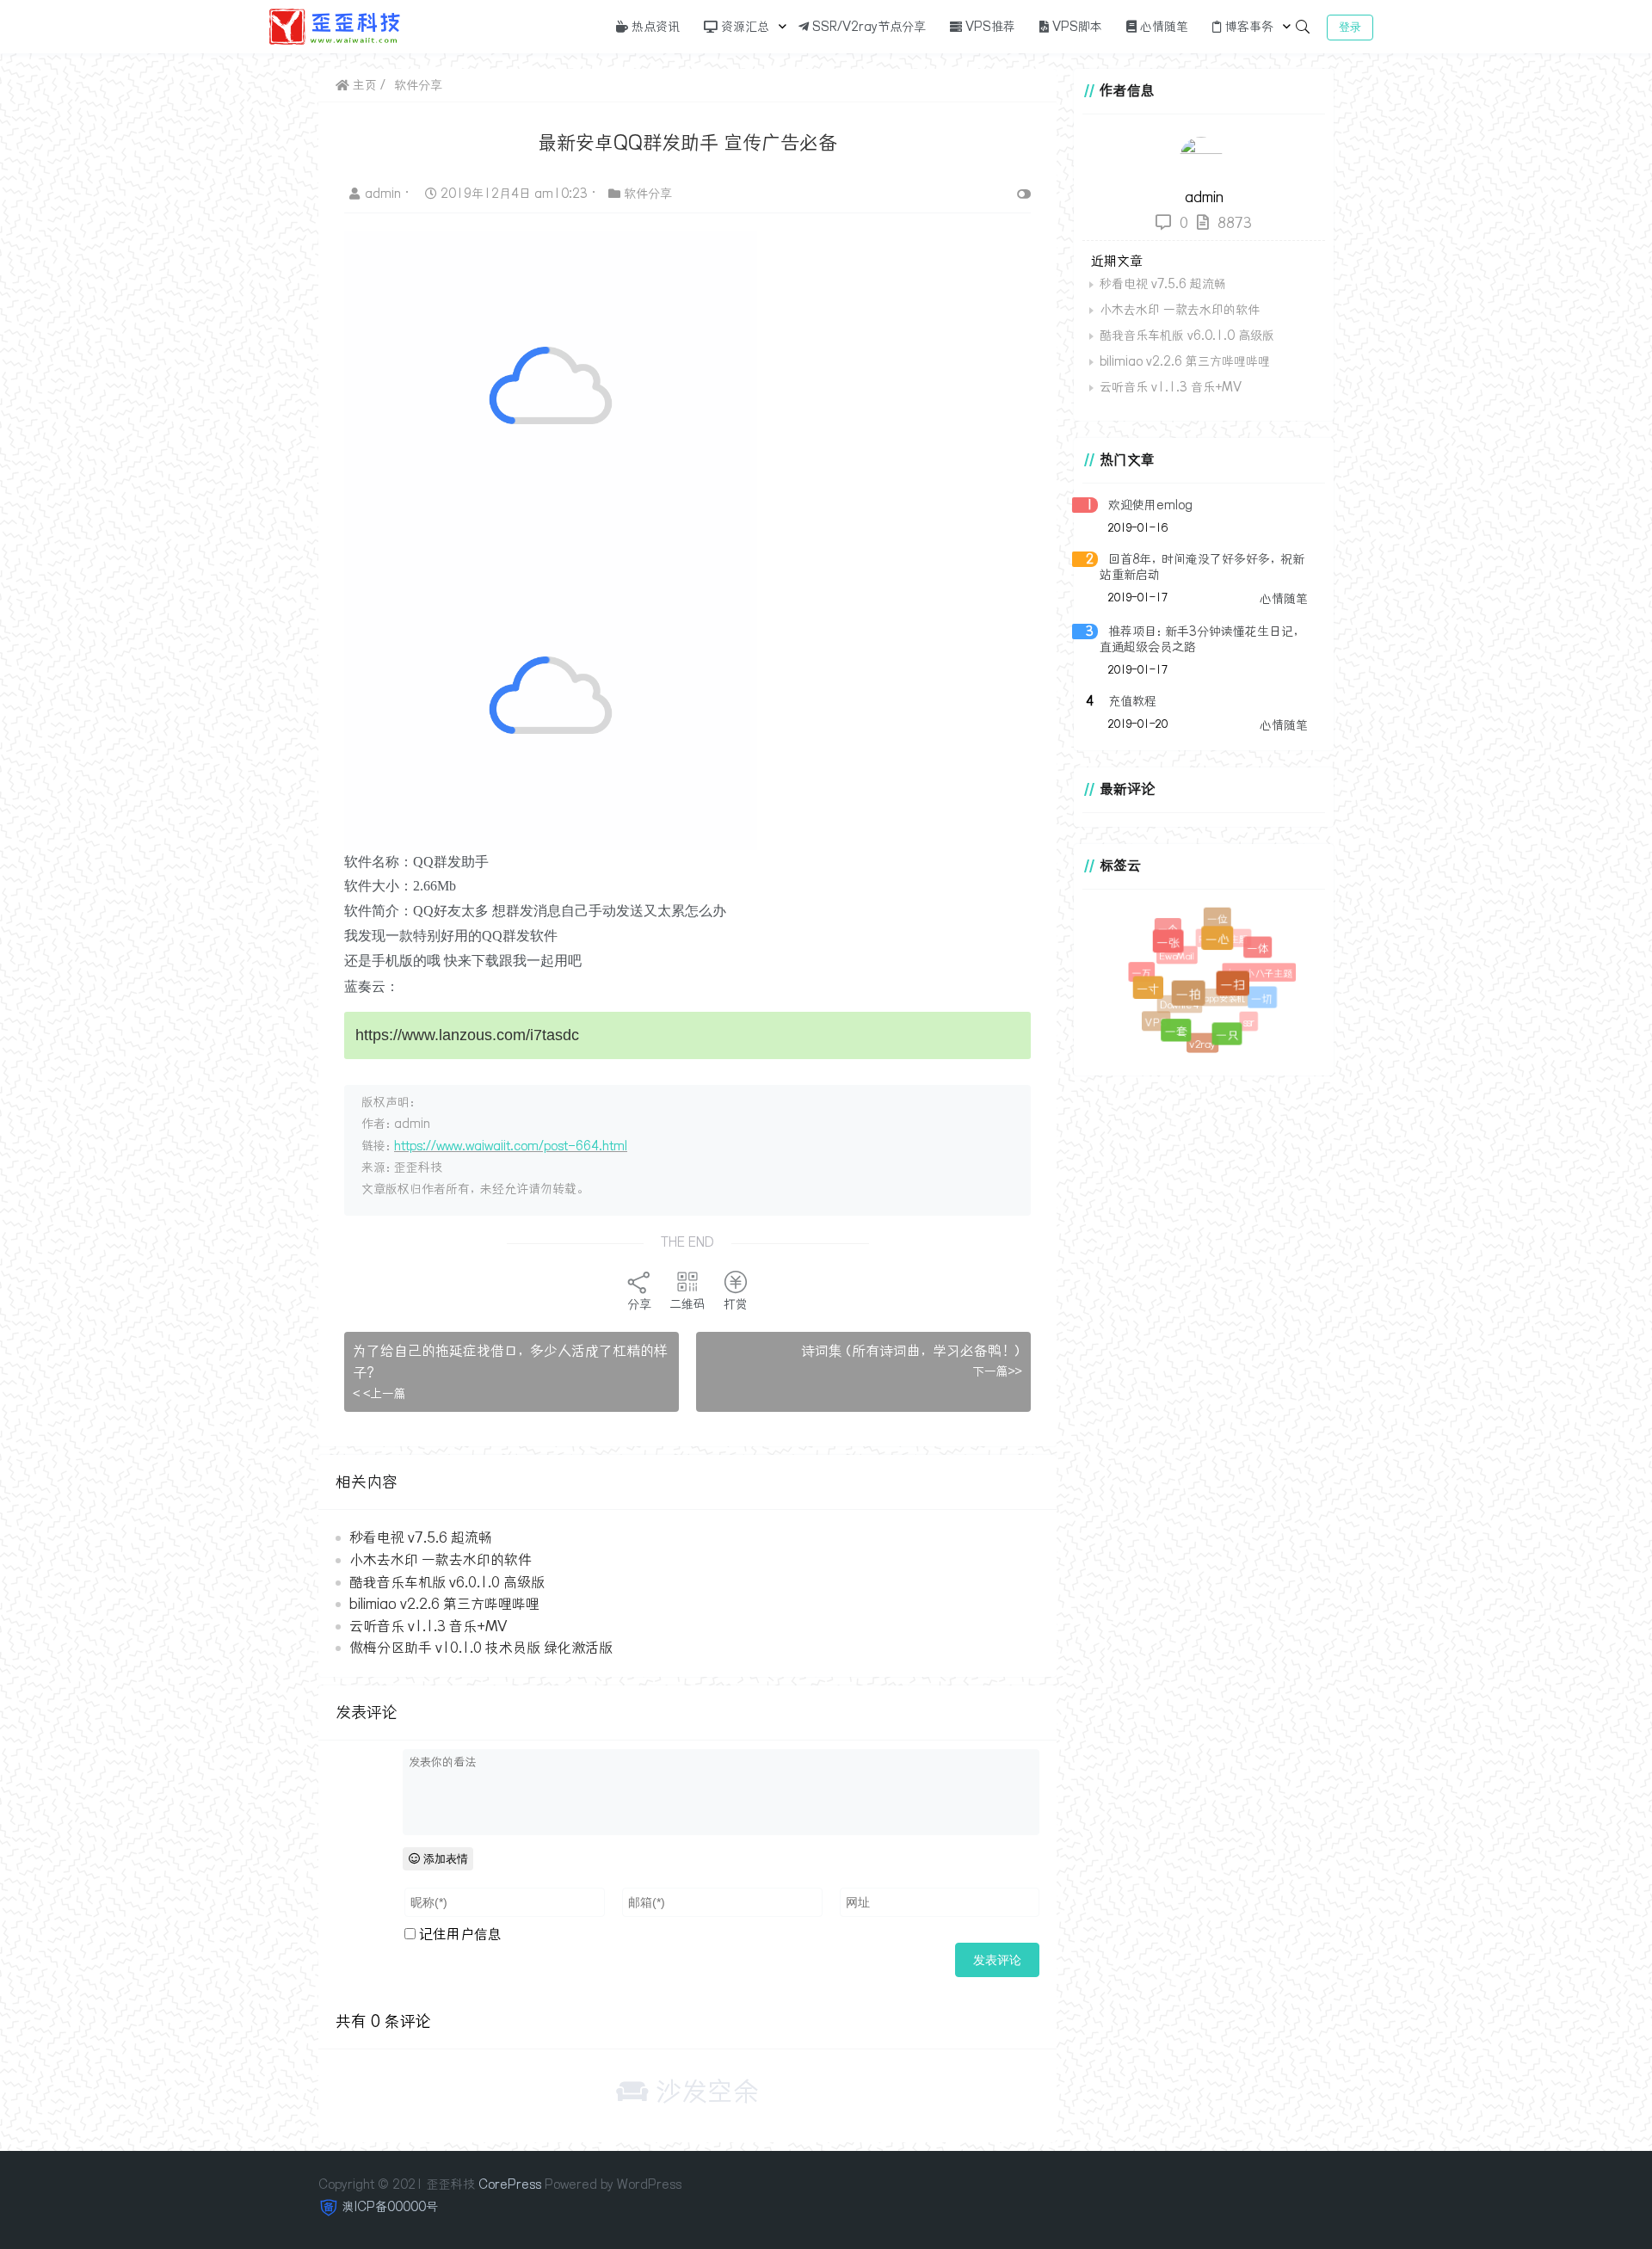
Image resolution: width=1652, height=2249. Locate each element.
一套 (1181, 1037)
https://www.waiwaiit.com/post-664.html (511, 1146)
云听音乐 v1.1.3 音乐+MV (428, 1626)
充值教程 (1132, 701)
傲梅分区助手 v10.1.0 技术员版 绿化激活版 (481, 1648)
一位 (1219, 919)
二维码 (687, 1304)
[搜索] (1303, 27)
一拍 (1200, 1006)
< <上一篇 (379, 1394)
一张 (1176, 950)
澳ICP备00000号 (390, 2207)
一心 (1226, 948)
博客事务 (1248, 27)
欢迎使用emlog (1150, 505)
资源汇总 (743, 27)
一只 (1231, 1039)
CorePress (510, 2184)
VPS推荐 (989, 27)
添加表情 (444, 1859)
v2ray (1199, 1040)
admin (385, 194)
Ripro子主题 (1216, 931)
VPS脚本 (1076, 27)
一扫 (1242, 995)
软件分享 (418, 85)
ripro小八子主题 (1252, 967)
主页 (363, 85)
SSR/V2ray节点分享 (867, 27)
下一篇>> (997, 1371)
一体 (1260, 950)
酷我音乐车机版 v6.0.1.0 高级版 (447, 1582)
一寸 (1155, 996)
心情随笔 (1162, 27)
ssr (1243, 1017)
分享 (639, 1304)
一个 (1168, 929)
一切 (1265, 1001)
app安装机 (1213, 987)
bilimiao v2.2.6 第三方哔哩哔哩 (444, 1604)
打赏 (736, 1304)
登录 (1350, 27)
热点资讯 (654, 27)
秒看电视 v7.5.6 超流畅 (421, 1537)
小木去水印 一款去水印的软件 (441, 1560)
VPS (1154, 1020)
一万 (1140, 972)
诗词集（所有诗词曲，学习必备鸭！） (912, 1351)
